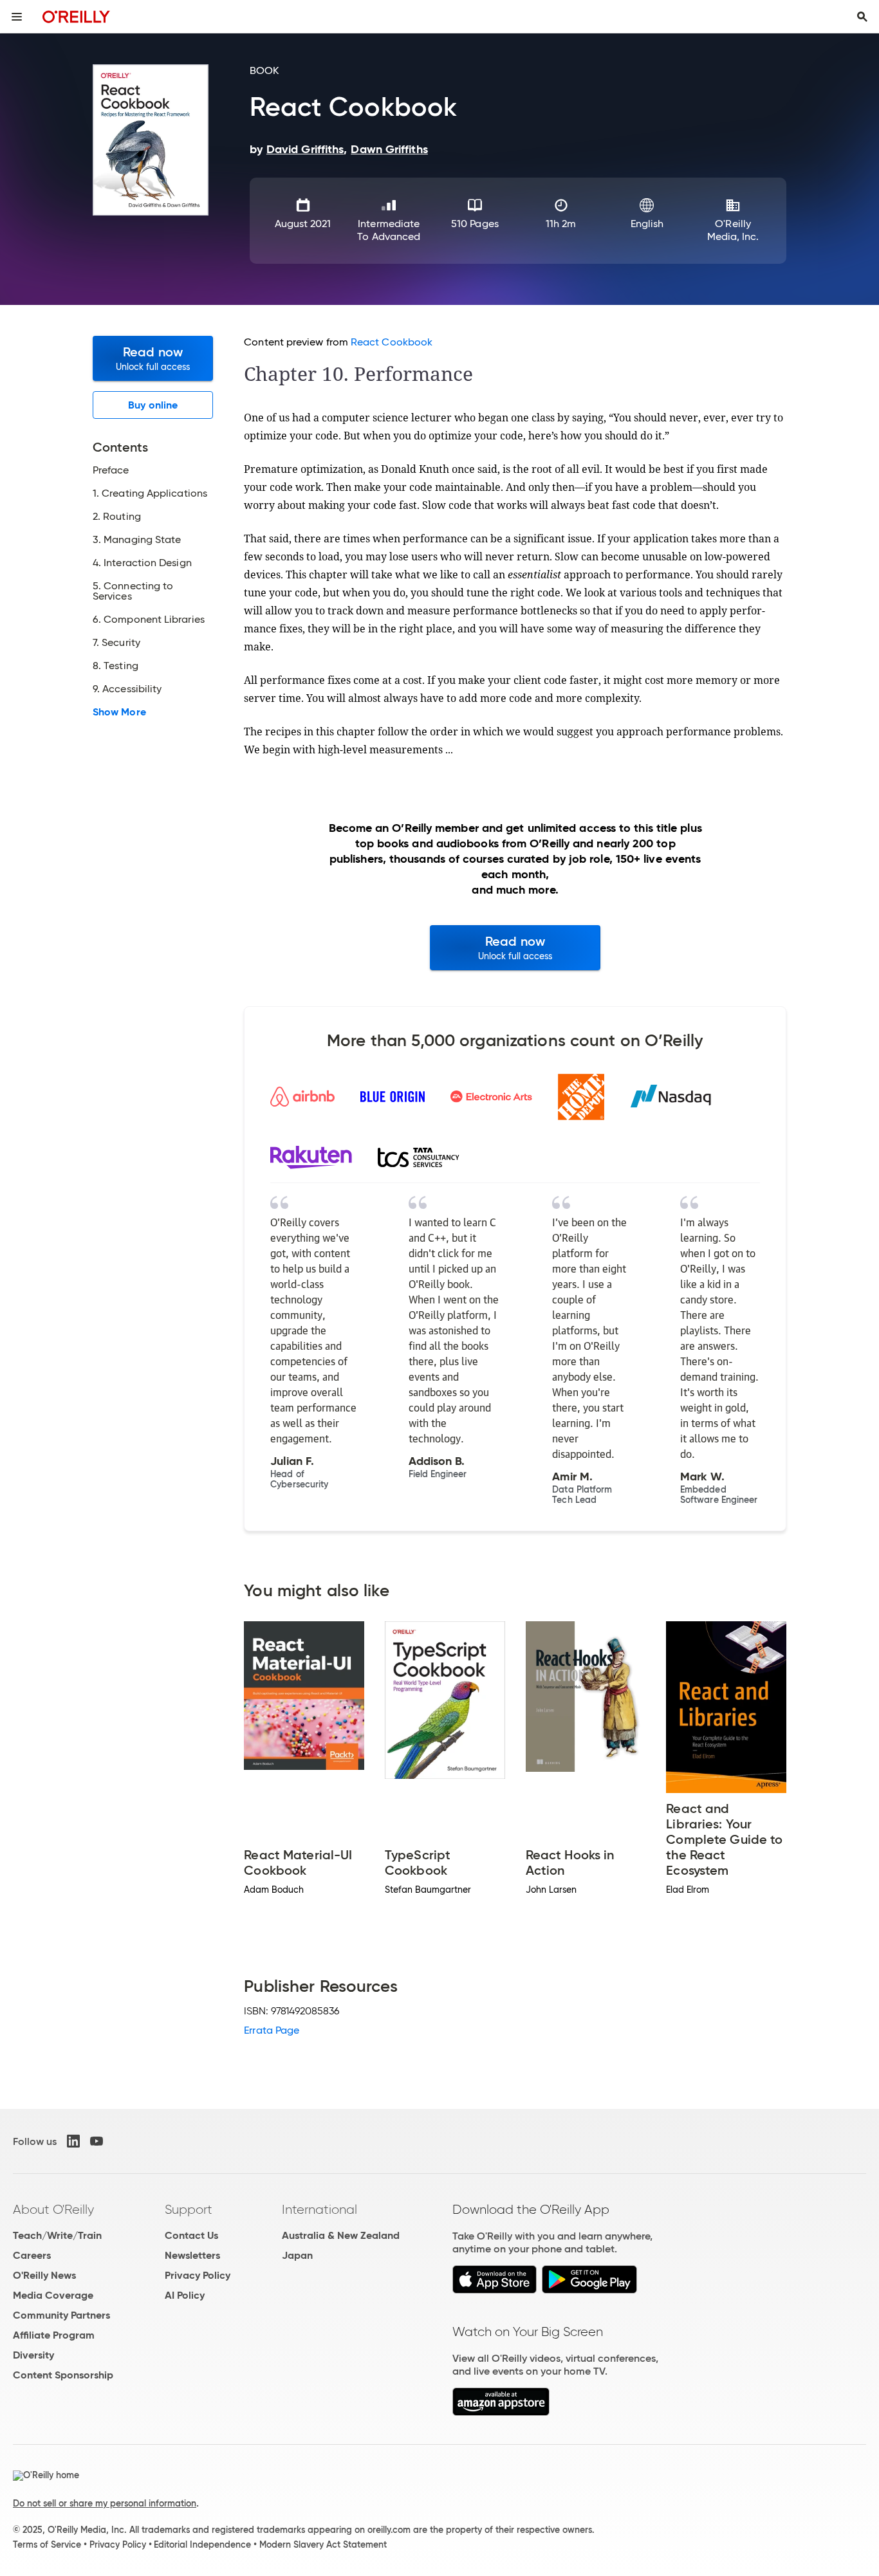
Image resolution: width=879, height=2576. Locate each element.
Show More (119, 712)
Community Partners (61, 2315)
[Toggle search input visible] (862, 17)
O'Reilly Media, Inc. (733, 230)
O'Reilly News (44, 2275)
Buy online (153, 405)
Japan (297, 2255)
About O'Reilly (53, 2209)
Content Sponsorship (63, 2375)
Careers (32, 2255)
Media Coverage (53, 2295)
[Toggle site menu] (17, 17)
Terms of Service (47, 2544)
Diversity (33, 2355)
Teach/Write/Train (57, 2235)
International (319, 2209)
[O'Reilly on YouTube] (97, 2141)
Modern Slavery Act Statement (323, 2544)
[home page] (76, 16)
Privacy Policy (198, 2275)
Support (189, 2209)
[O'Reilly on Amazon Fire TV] (501, 2412)
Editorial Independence (202, 2544)
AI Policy (185, 2295)
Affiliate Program (54, 2335)
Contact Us (191, 2235)
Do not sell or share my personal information (105, 2503)
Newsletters (192, 2255)
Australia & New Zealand (341, 2235)
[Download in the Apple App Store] (495, 2290)
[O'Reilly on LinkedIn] (73, 2141)
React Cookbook (392, 342)
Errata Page (272, 2030)
